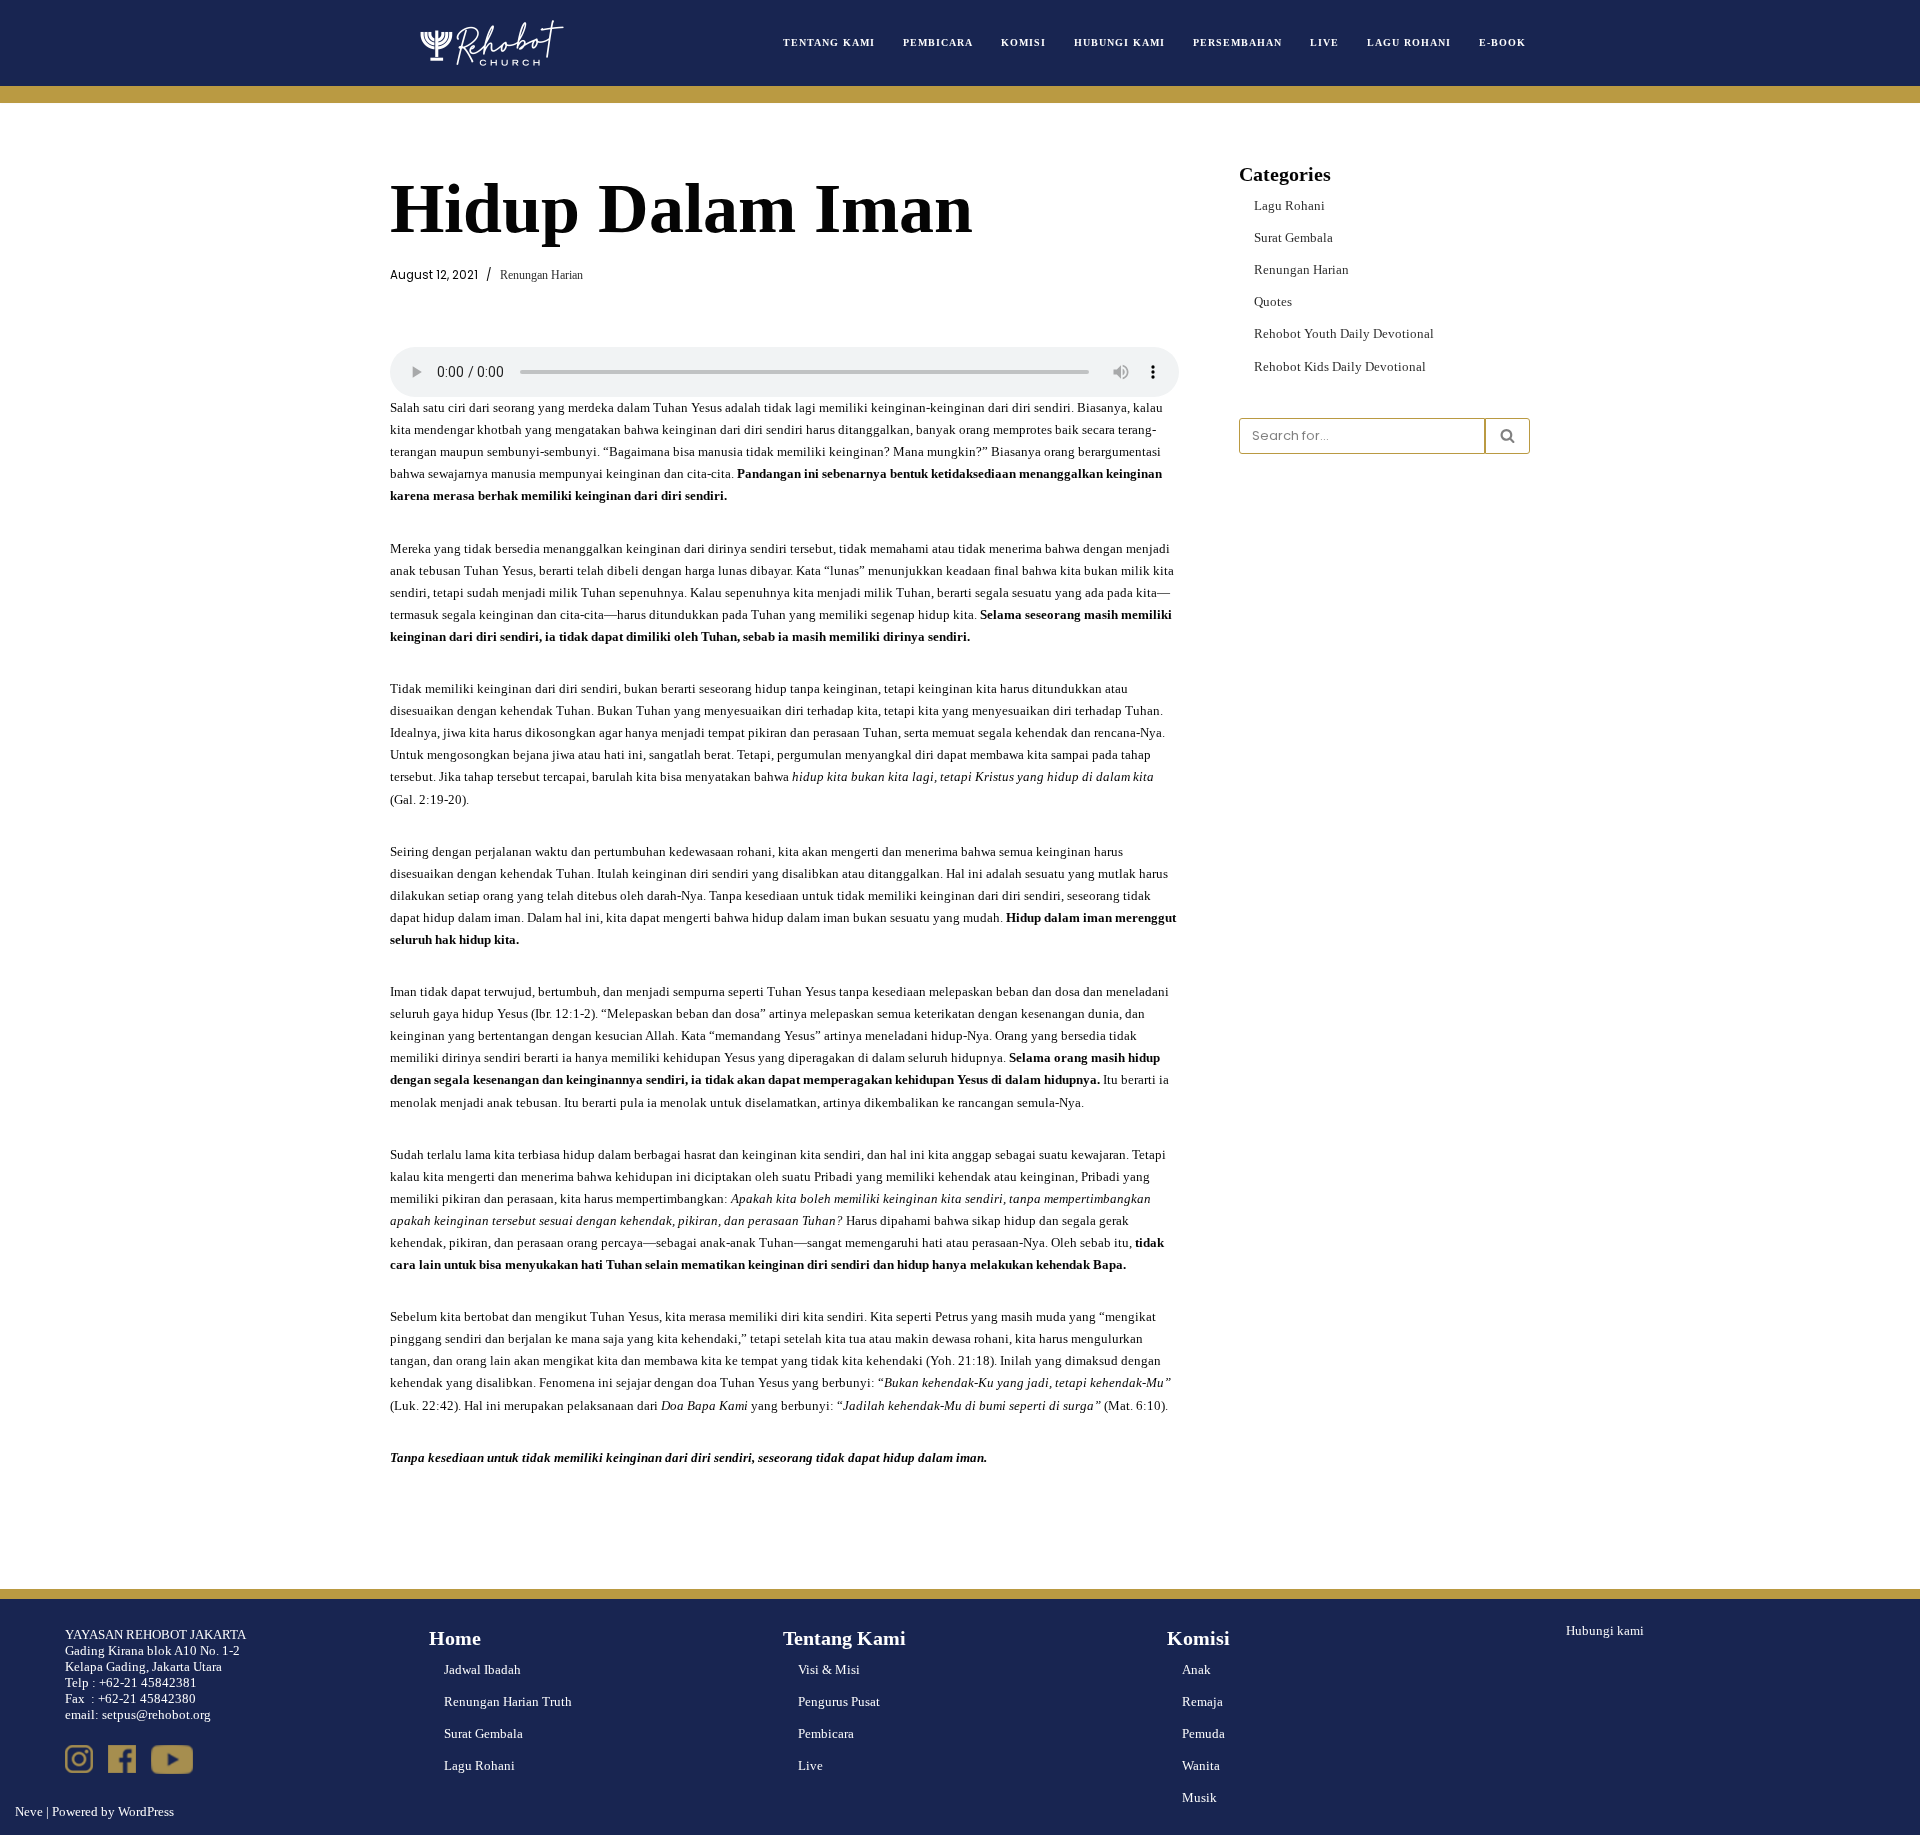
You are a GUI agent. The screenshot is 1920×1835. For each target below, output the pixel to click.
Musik (1199, 1797)
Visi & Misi (829, 1669)
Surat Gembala (1293, 237)
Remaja (1202, 1701)
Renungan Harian (541, 275)
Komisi (1023, 42)
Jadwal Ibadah (482, 1669)
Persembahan (1237, 42)
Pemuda (1203, 1733)
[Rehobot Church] (490, 43)
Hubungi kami (1605, 1630)
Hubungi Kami (1119, 42)
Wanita (1201, 1765)
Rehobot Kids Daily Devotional (1340, 366)
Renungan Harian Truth (508, 1701)
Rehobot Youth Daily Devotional (1344, 333)
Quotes (1273, 301)
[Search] (1507, 436)
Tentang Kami (829, 42)
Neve (29, 1811)
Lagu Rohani (1409, 42)
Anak (1196, 1669)
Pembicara (938, 42)
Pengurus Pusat (839, 1701)
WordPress (146, 1811)
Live (1324, 42)
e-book (1502, 42)
